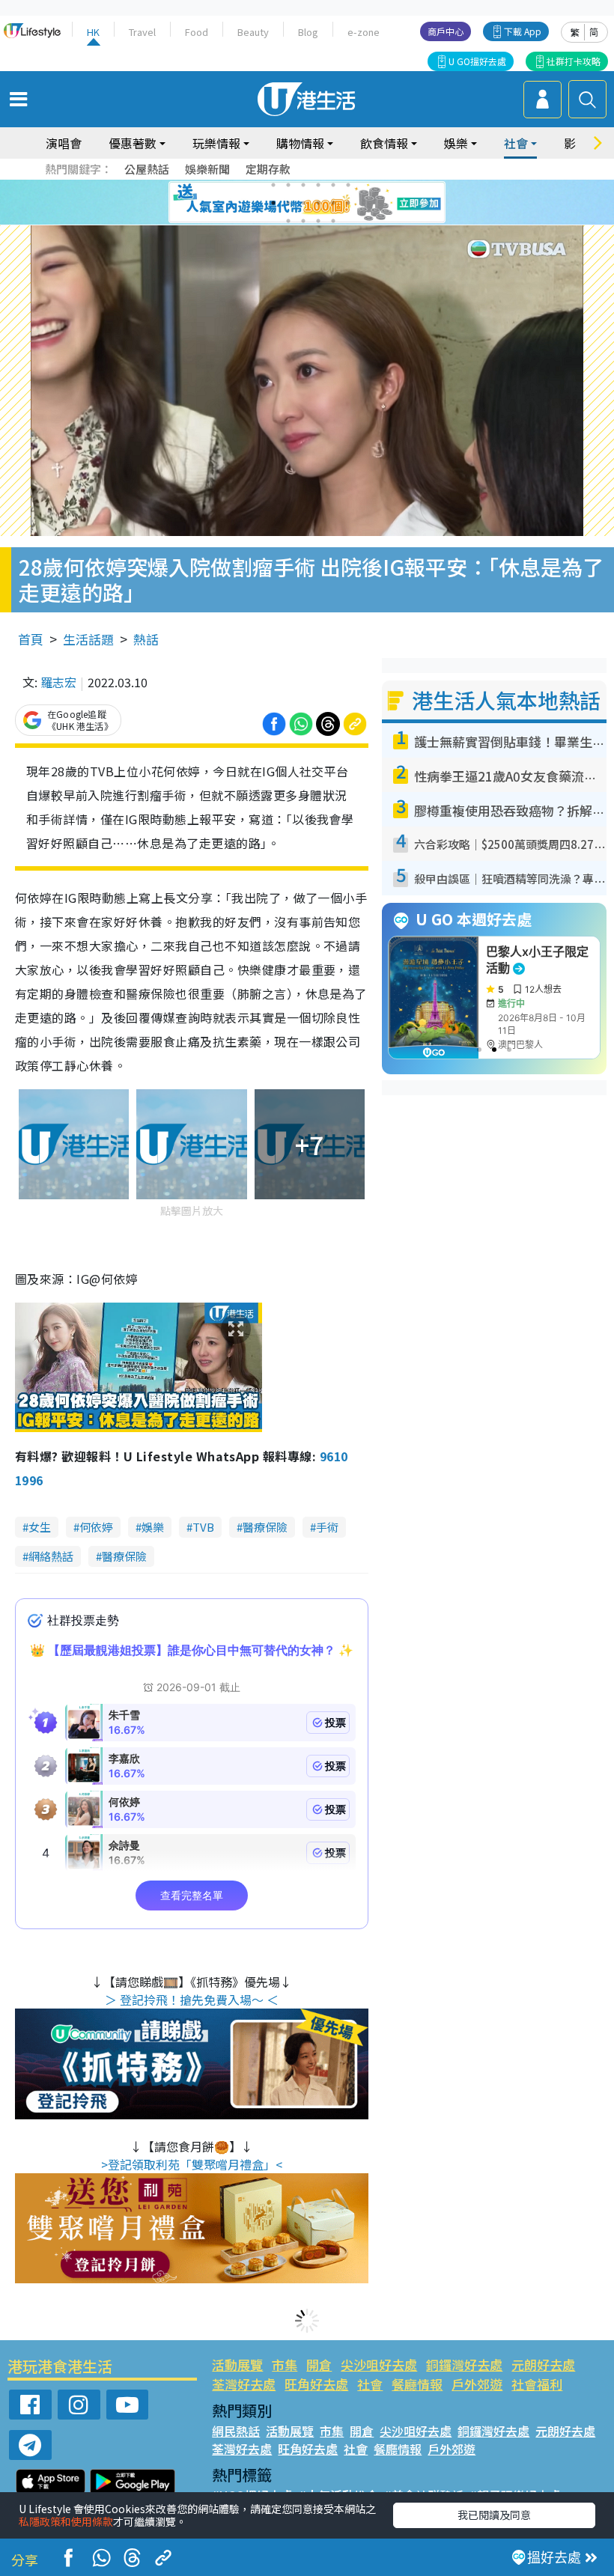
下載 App (523, 31)
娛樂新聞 (207, 169)
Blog (308, 32)
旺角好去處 (316, 2384)
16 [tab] (333, 221)
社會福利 (537, 2384)
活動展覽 (237, 2365)
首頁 (31, 639)
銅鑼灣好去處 (464, 2365)
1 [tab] (273, 185)
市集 (285, 2365)
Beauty (253, 32)
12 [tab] (348, 203)
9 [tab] (303, 203)
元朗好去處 (543, 2365)
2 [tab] (288, 185)
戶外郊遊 (477, 2384)
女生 (40, 1527)
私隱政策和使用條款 (66, 2521)
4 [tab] (318, 185)
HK (93, 32)
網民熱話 (236, 2431)
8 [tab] (288, 203)
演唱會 (64, 143)
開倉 (319, 2365)
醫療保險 (265, 1527)
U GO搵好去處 (477, 61)
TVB (203, 1527)
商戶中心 (446, 31)
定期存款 (268, 169)
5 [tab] (333, 185)
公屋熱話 (147, 169)
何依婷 (96, 1527)
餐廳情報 (417, 2384)
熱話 (146, 639)
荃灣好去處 (244, 2384)
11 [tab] (333, 203)
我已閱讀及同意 (494, 2515)
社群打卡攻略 (574, 61)
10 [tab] (318, 203)
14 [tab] (303, 221)
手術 (327, 1527)
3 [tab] (303, 185)
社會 (370, 2384)
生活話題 (88, 639)
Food (197, 32)
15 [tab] (318, 221)
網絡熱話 (51, 1556)
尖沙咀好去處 (379, 2365)
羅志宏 (58, 682)
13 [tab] (288, 221)
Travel (142, 32)
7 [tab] (273, 203)
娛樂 (153, 1527)
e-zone (364, 32)
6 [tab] (348, 185)
